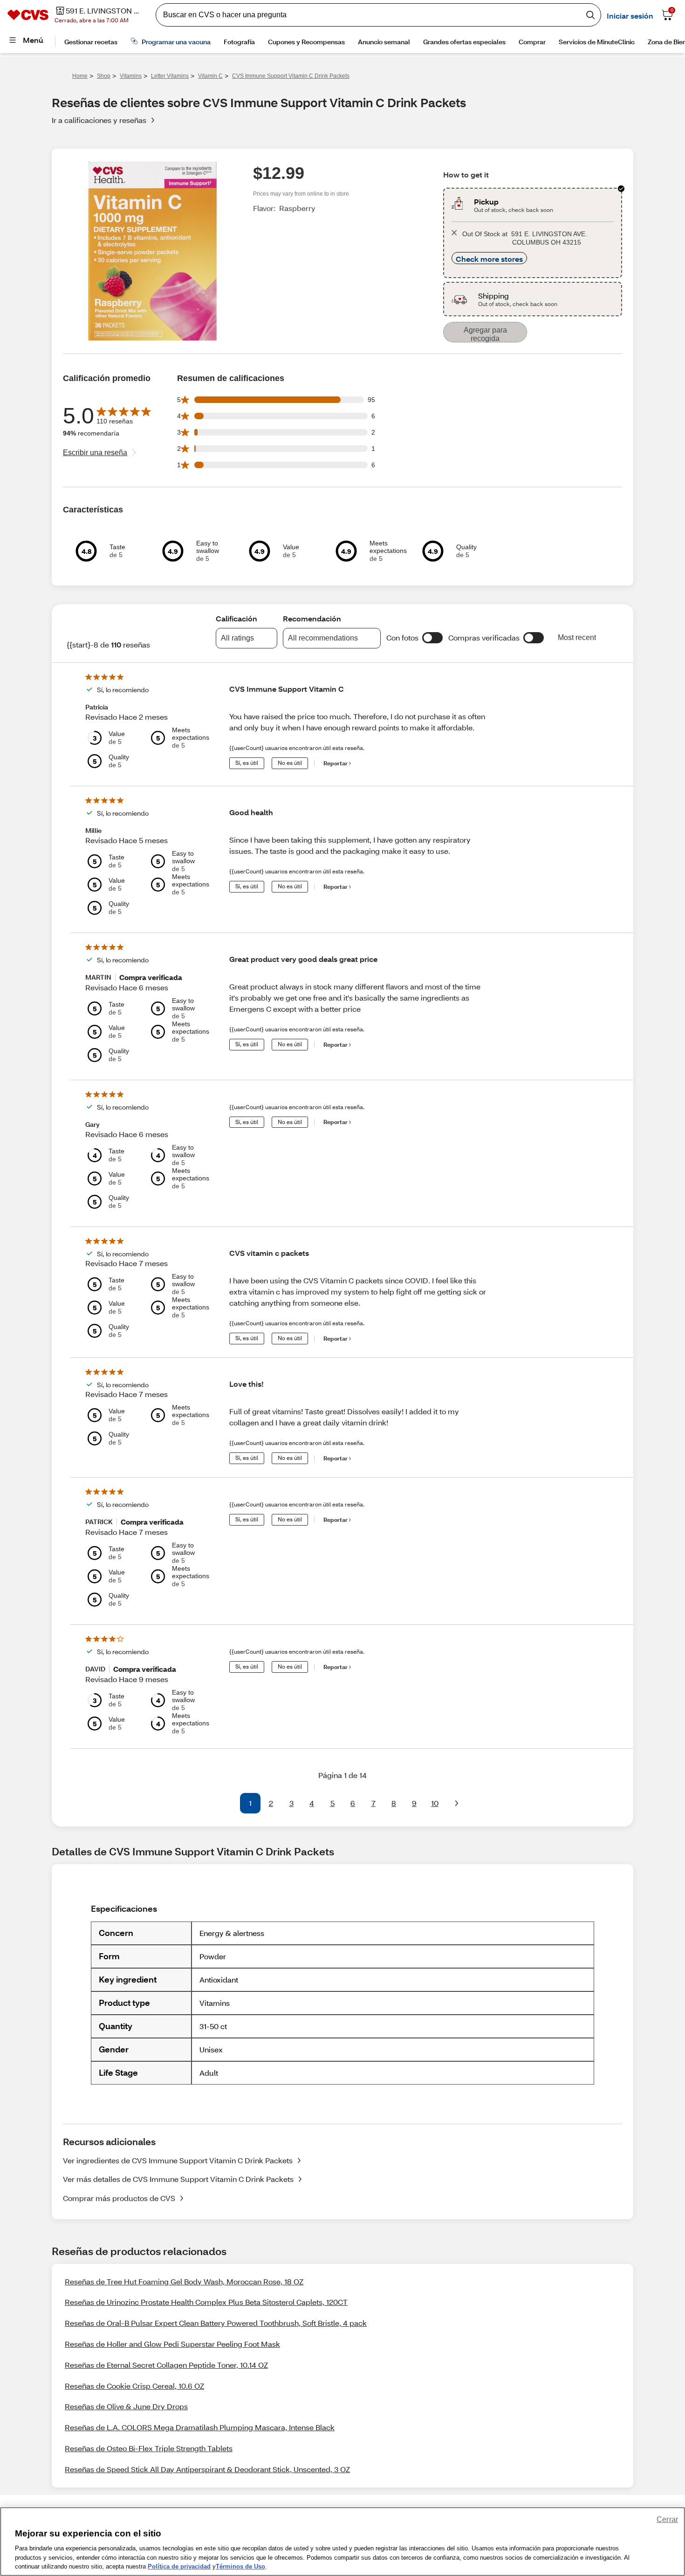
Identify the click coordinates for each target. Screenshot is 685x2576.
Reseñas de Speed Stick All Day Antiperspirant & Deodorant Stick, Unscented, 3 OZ (207, 2469)
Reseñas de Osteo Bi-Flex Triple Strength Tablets (149, 2448)
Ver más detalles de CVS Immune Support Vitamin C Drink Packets (178, 2179)
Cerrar (667, 2519)
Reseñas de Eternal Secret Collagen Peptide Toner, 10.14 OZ (166, 2365)
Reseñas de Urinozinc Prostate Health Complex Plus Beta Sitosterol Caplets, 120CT (206, 2302)
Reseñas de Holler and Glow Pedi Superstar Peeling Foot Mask (172, 2344)
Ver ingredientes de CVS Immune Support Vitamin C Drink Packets (178, 2160)
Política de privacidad (179, 2566)
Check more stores (489, 259)
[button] (432, 638)
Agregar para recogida (485, 334)
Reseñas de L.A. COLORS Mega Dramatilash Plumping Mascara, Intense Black (200, 2427)
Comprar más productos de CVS (119, 2198)
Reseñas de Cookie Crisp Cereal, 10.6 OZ (134, 2386)
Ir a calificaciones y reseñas (99, 120)
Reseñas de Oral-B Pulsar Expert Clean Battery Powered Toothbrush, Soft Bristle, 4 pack (216, 2323)
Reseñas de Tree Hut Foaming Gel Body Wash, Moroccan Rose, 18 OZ (184, 2281)
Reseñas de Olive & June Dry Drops (126, 2406)
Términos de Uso (240, 2566)
